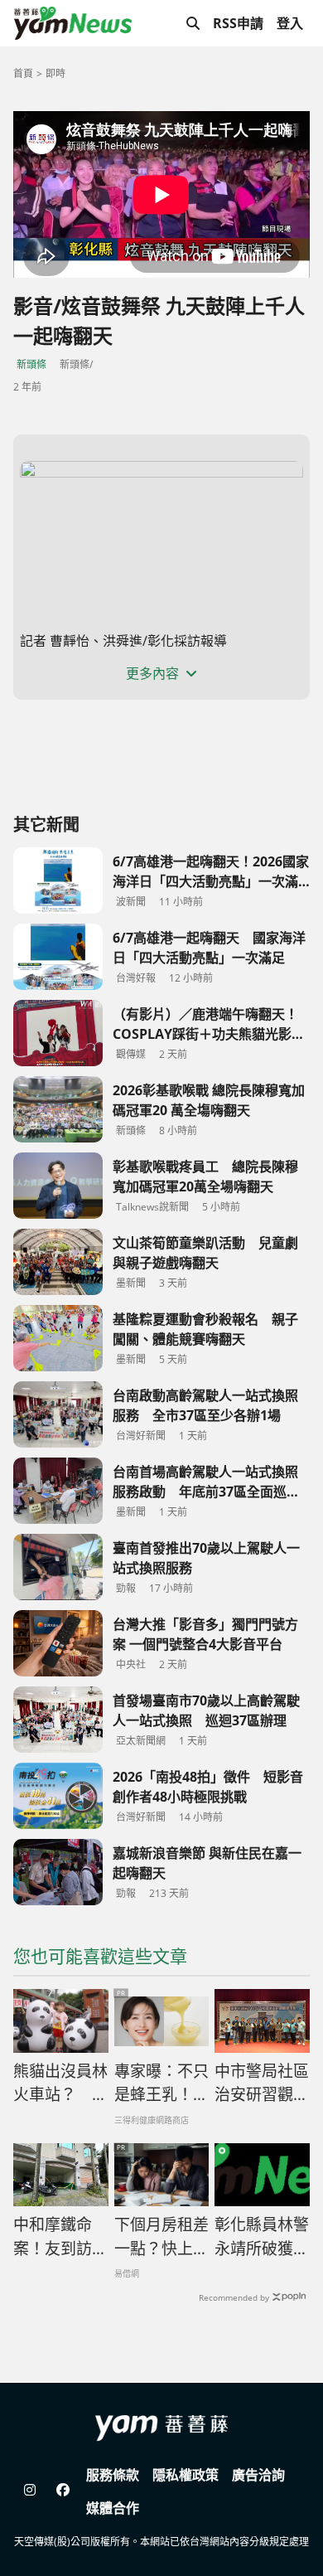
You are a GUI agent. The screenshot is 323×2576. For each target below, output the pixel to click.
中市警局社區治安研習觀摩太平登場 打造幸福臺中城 (262, 2084)
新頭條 (31, 364)
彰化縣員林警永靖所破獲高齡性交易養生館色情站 (262, 2237)
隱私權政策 (186, 2475)
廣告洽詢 (258, 2475)
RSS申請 (238, 23)
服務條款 (113, 2475)
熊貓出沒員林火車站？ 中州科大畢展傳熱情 (60, 2084)
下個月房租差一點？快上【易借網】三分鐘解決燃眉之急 (161, 2237)
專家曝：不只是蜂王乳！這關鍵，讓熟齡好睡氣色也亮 (161, 2084)
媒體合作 (113, 2508)
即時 (55, 73)
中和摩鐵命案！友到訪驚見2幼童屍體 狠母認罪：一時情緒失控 (61, 2237)
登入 (290, 23)
